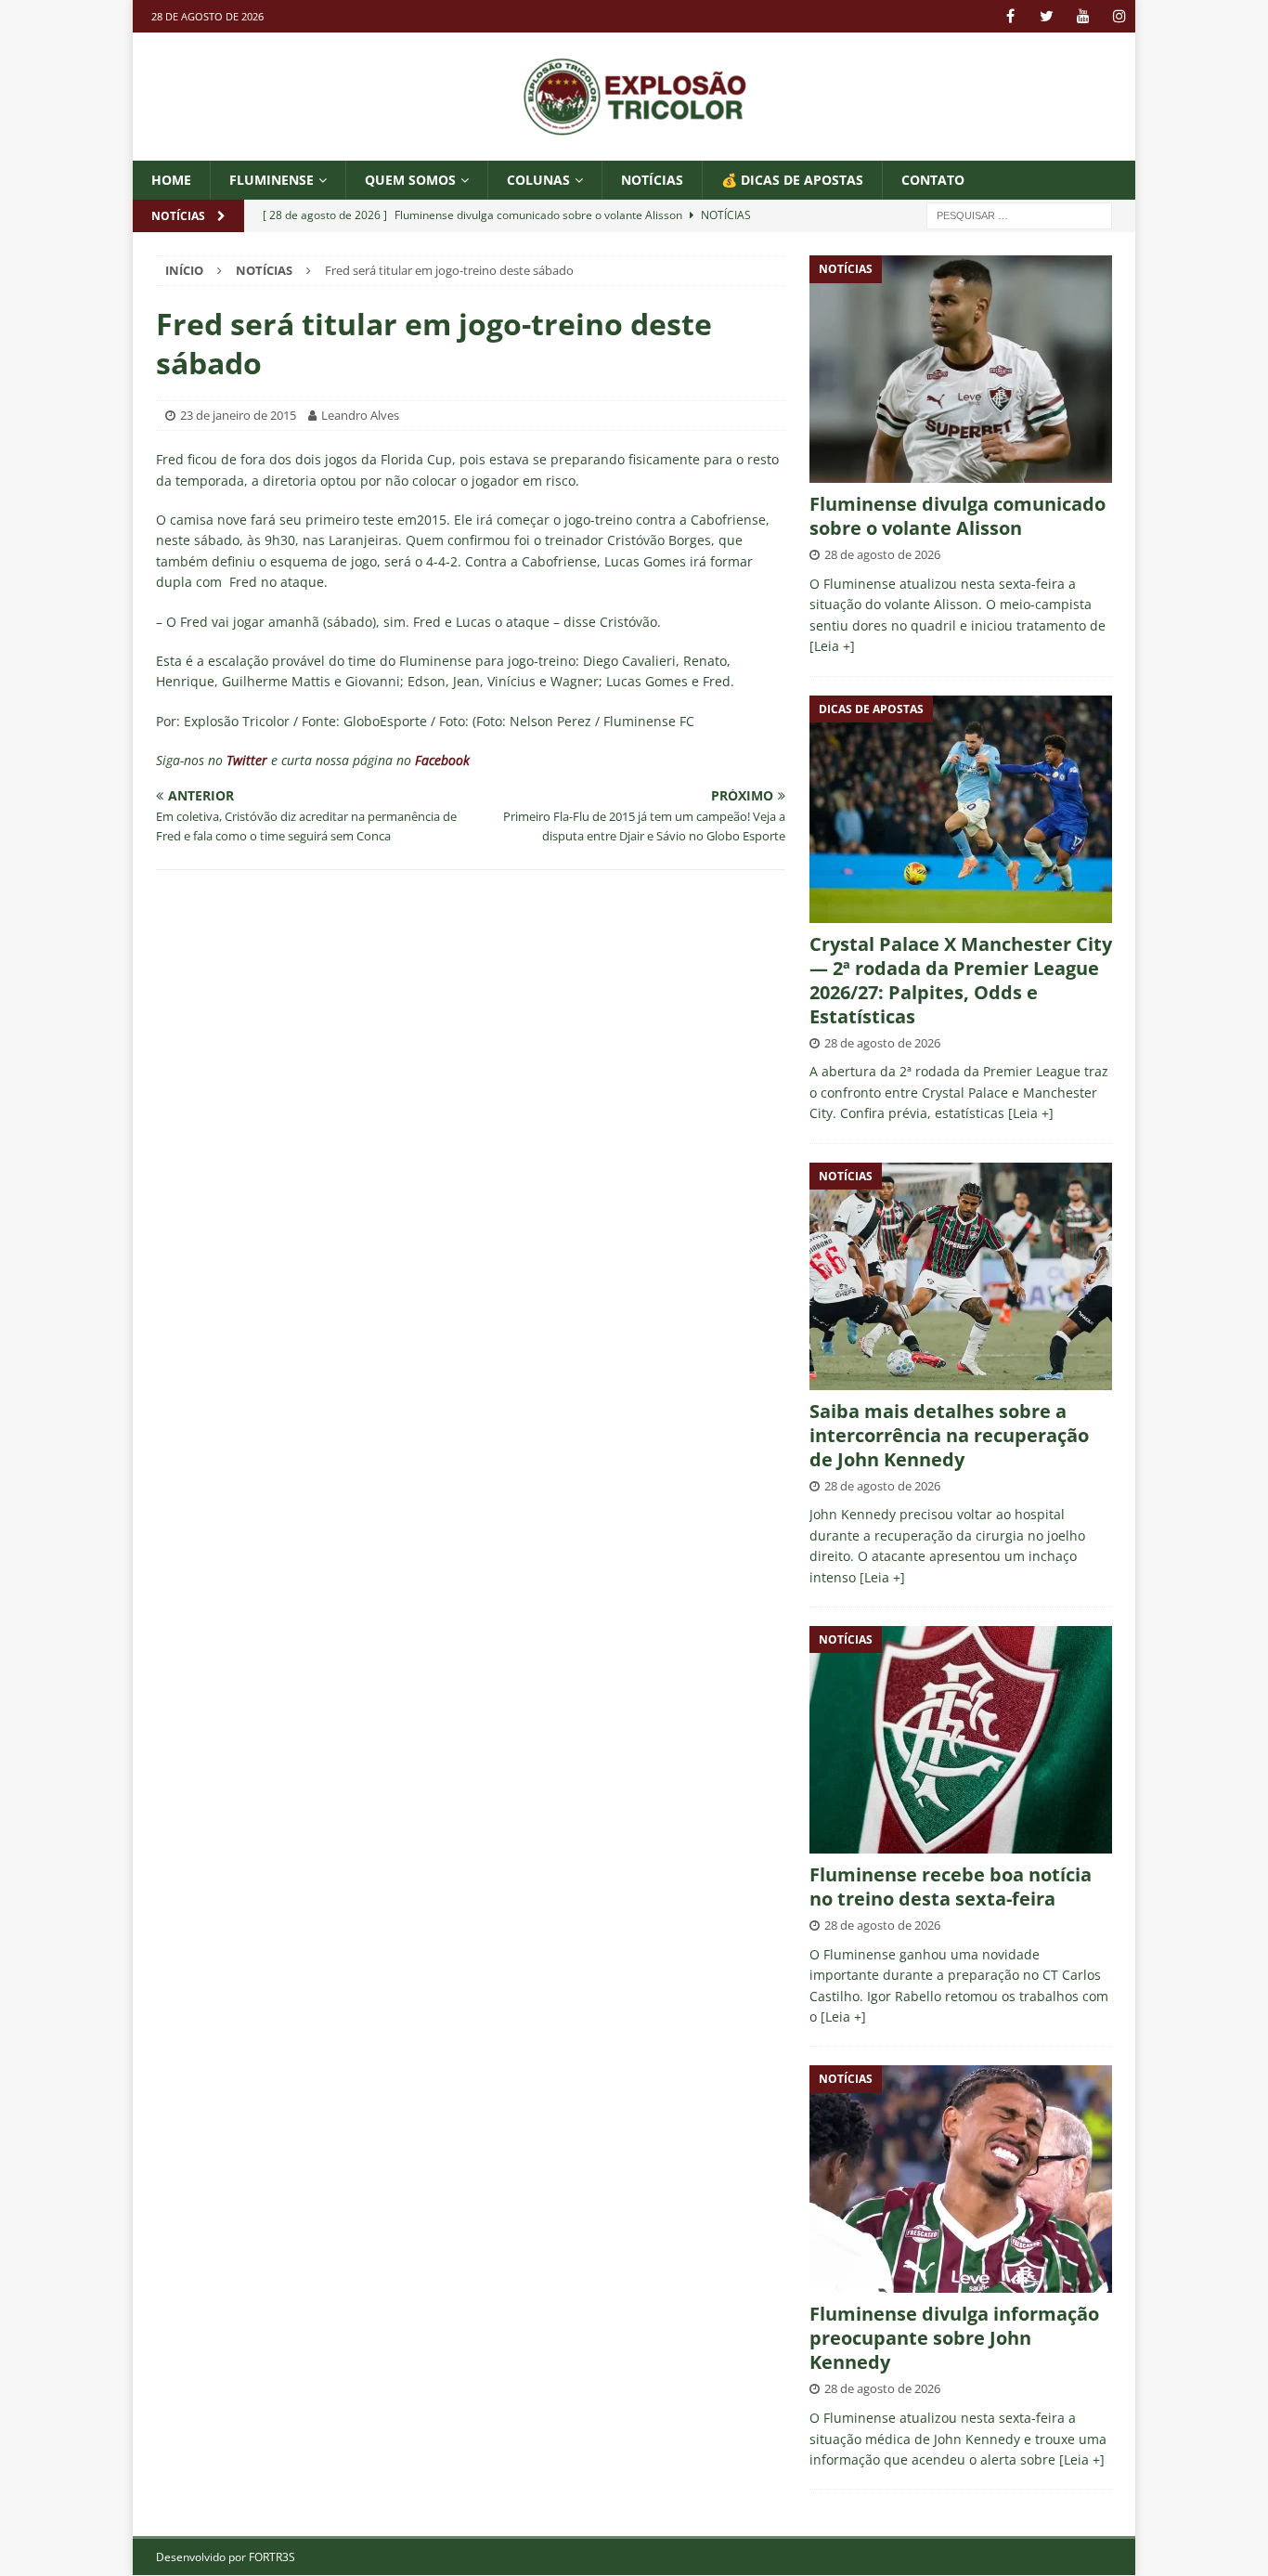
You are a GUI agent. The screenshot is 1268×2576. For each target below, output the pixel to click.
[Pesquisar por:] (1019, 215)
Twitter (247, 760)
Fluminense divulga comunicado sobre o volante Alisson (957, 516)
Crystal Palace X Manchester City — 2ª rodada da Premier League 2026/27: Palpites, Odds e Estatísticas (961, 980)
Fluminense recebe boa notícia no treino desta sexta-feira (951, 1886)
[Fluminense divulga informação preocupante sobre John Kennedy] (961, 2179)
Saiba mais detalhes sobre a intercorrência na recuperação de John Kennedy (949, 1435)
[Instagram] (1119, 16)
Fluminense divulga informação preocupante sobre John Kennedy (954, 2338)
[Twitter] (1047, 16)
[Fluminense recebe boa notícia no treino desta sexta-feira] (961, 1740)
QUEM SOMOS (410, 180)
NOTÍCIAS (652, 180)
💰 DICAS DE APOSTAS (792, 180)
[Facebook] (1010, 16)
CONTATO (933, 180)
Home (171, 180)
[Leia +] (832, 646)
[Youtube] (1083, 16)
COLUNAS (538, 180)
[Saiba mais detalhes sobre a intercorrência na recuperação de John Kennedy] (961, 1276)
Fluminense (272, 180)
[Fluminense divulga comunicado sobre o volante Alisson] (961, 369)
